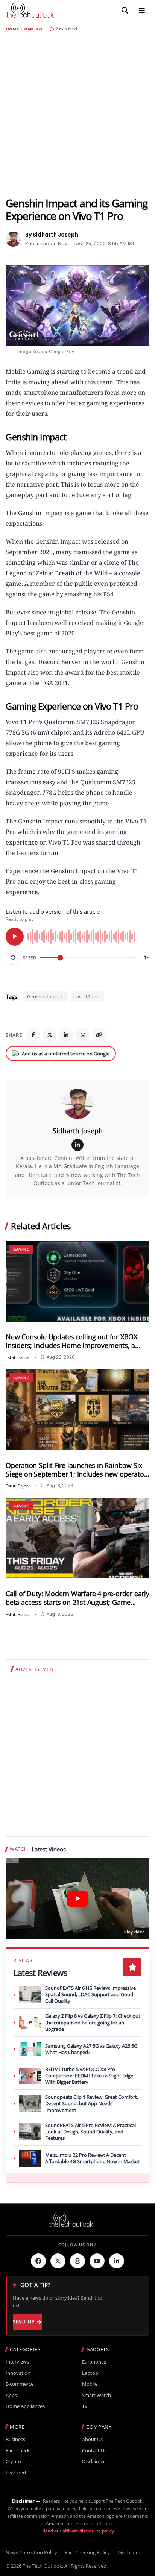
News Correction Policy (31, 2552)
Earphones (94, 2362)
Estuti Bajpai (18, 1357)
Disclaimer (93, 2462)
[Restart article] (13, 958)
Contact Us (94, 2451)
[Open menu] (142, 11)
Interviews (17, 2362)
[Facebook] (33, 1035)
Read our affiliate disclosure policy (78, 2531)
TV (85, 2406)
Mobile (90, 2384)
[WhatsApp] (83, 1035)
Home (12, 29)
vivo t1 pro (87, 996)
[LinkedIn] (66, 1035)
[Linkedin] (117, 2261)
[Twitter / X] (50, 1035)
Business (15, 2439)
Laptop (90, 2373)
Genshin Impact (45, 996)
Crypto (13, 2462)
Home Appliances (25, 2406)
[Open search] (125, 11)
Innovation (18, 2373)
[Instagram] (77, 2261)
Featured (16, 2473)
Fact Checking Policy (87, 2552)
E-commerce (20, 2384)
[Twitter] (58, 2261)
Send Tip (24, 2322)
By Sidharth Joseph (52, 235)
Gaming (33, 29)
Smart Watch (96, 2395)
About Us (92, 2439)
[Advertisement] (77, 114)
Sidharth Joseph (78, 1131)
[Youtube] (97, 2261)
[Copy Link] (99, 1035)
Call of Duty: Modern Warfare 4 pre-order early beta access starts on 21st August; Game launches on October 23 (77, 1598)
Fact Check (18, 2451)
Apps (11, 2395)
